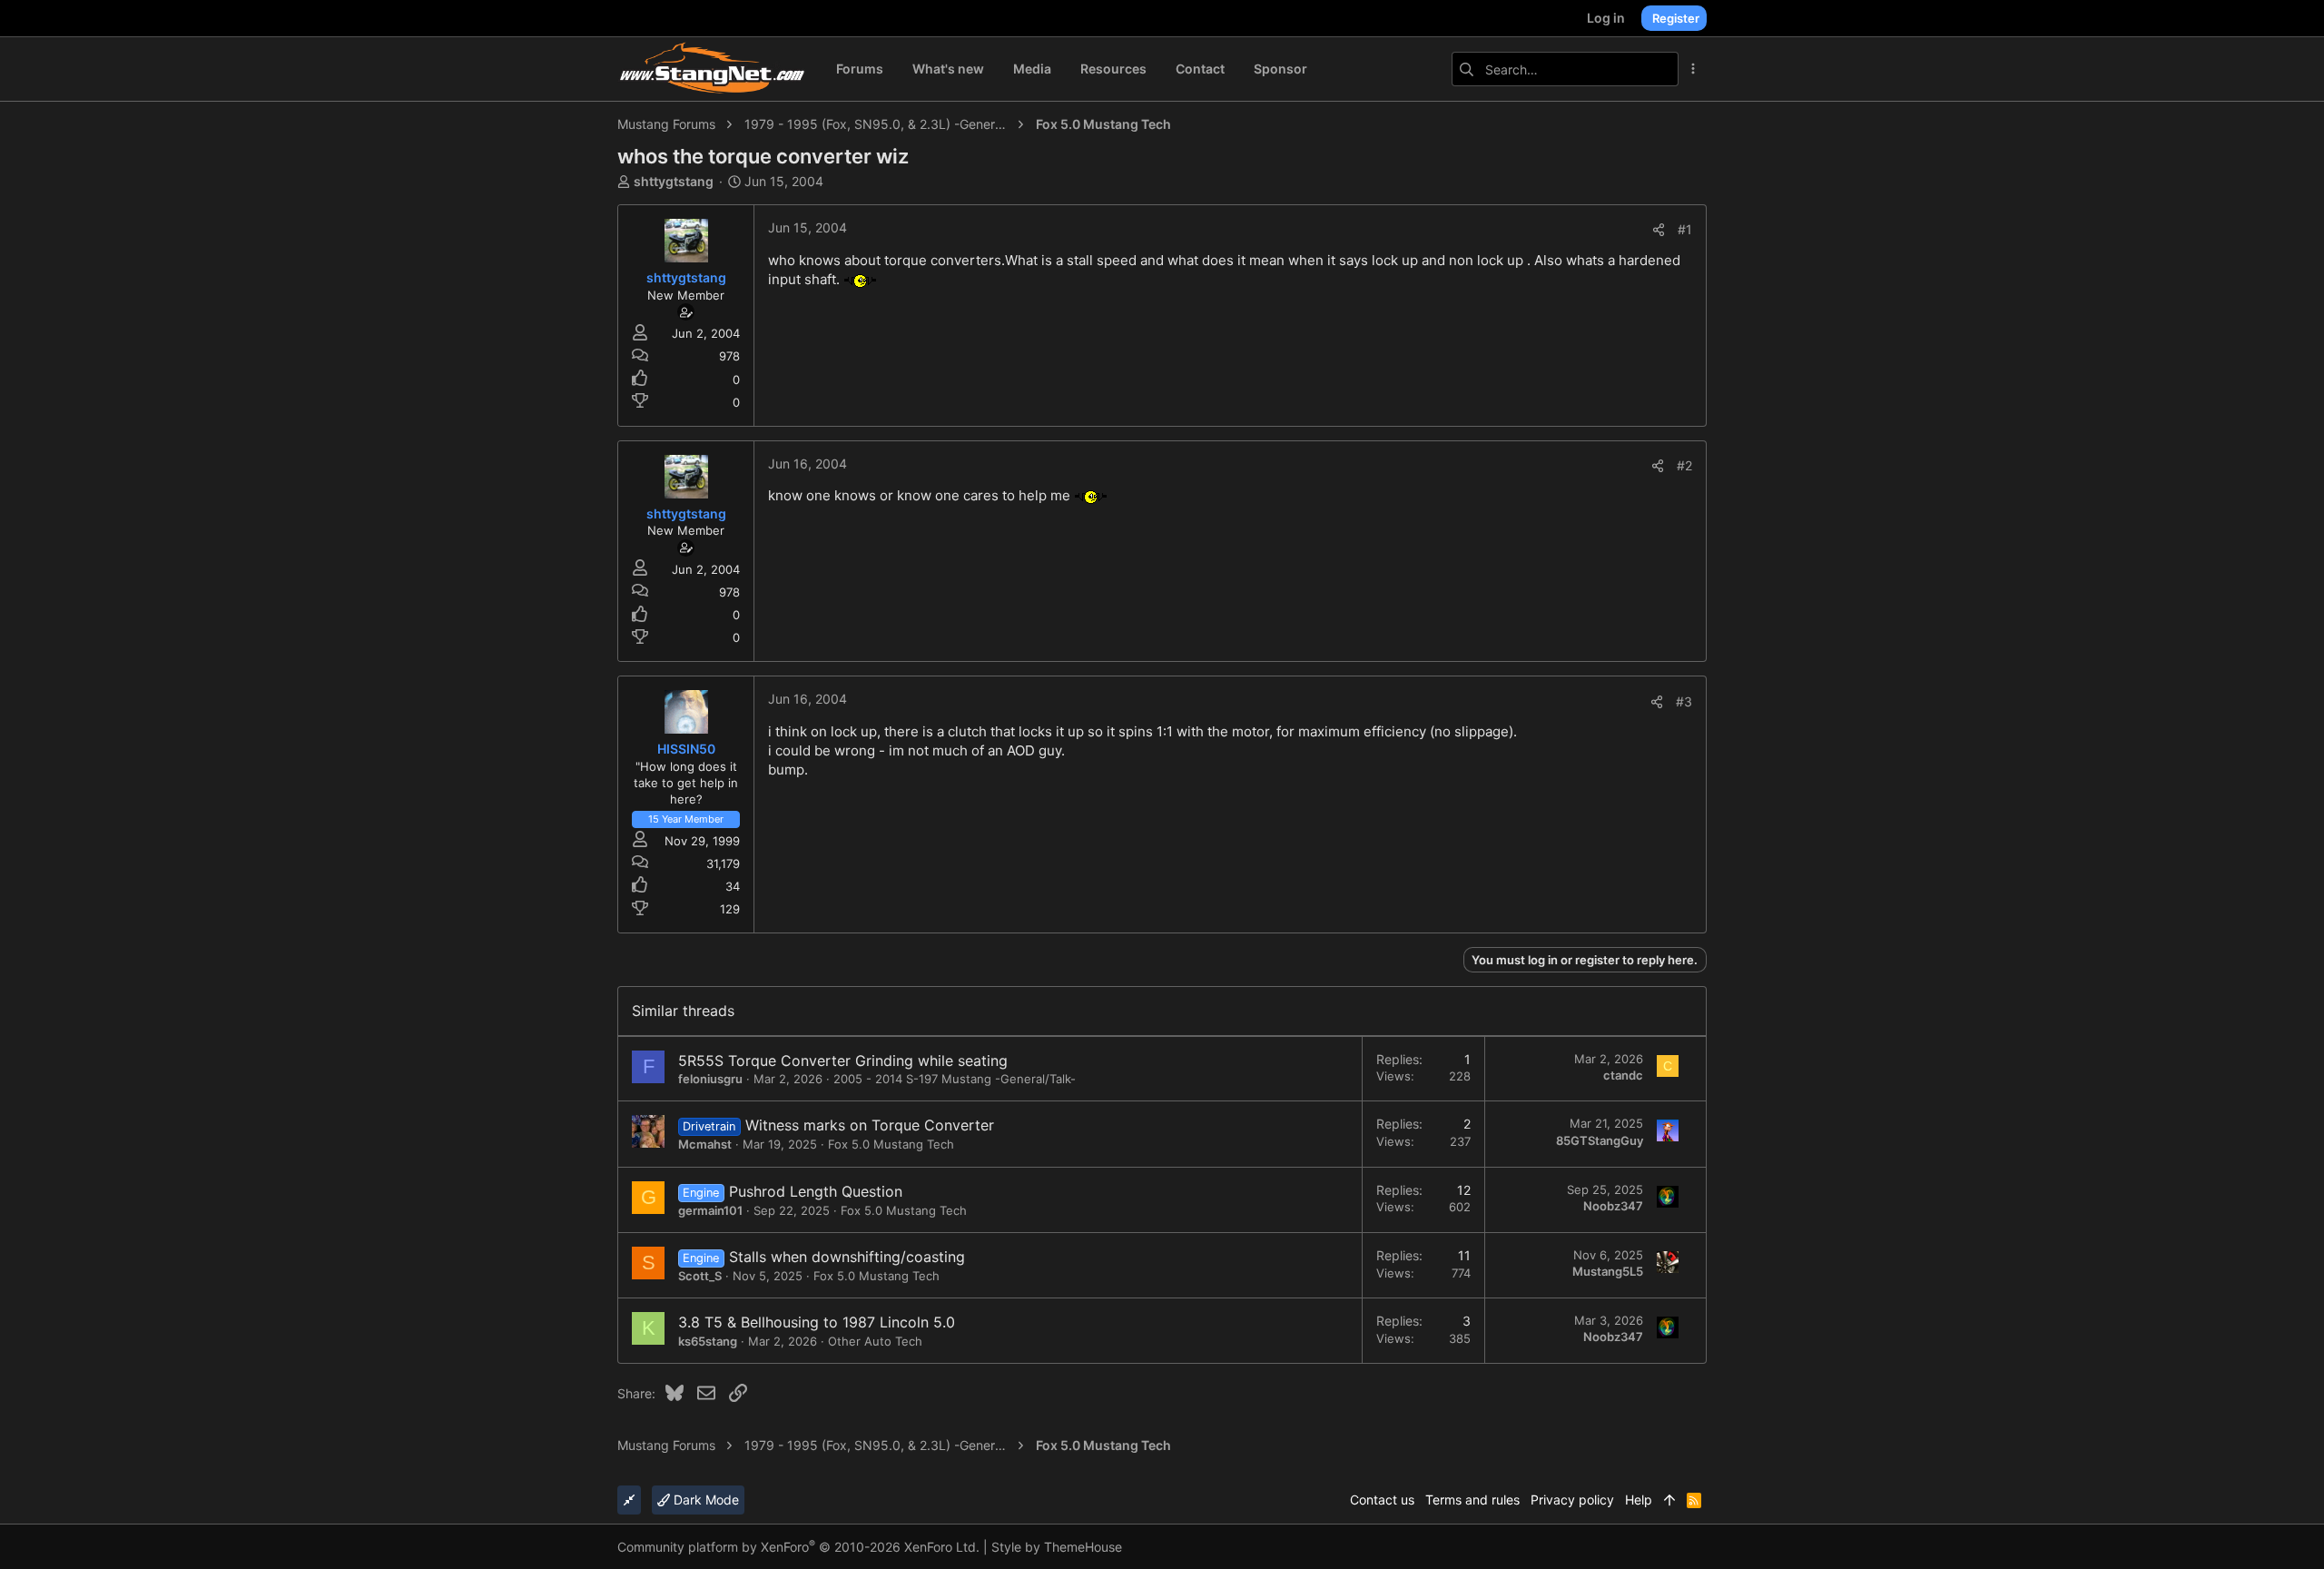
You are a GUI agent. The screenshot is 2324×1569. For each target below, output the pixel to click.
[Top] (1669, 1500)
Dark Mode (704, 1500)
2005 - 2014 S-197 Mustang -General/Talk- (955, 1079)
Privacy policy (1572, 1500)
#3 (1684, 701)
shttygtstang (674, 181)
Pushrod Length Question (816, 1191)
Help (1639, 1500)
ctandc (1623, 1075)
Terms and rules (1472, 1500)
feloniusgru (710, 1079)
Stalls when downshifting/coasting (847, 1257)
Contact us (1382, 1500)
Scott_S (700, 1276)
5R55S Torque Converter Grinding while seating (843, 1061)
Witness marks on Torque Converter (870, 1125)
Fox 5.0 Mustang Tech (891, 1144)
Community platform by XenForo (798, 1547)
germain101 (710, 1210)
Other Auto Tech (875, 1341)
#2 (1684, 465)
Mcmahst (705, 1144)
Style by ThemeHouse (1057, 1547)
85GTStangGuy (1600, 1140)
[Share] (1659, 230)
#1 (1685, 229)
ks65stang (708, 1341)
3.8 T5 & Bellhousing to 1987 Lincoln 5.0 (817, 1322)
